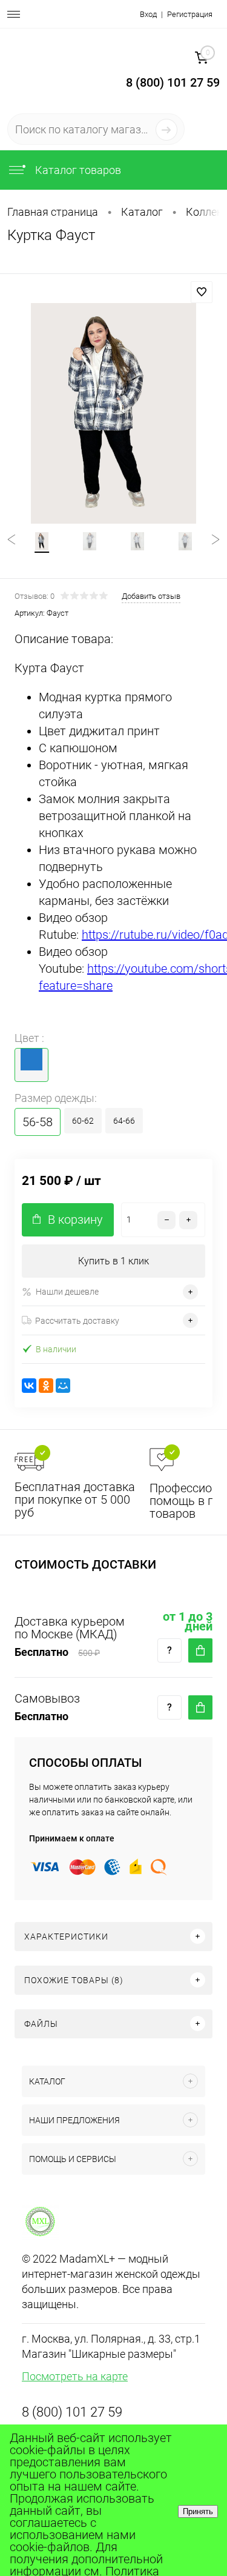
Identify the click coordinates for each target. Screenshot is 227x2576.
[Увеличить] (113, 413)
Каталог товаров (77, 170)
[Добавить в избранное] (202, 292)
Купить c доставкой (200, 1650)
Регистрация (190, 14)
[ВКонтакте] (29, 1386)
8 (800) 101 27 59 (72, 2412)
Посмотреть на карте (75, 2376)
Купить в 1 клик (113, 1261)
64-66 (124, 1121)
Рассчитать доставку (77, 1321)
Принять (198, 2511)
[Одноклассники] (46, 1386)
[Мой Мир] (63, 1386)
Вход (148, 14)
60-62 (83, 1121)
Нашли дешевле (67, 1292)
